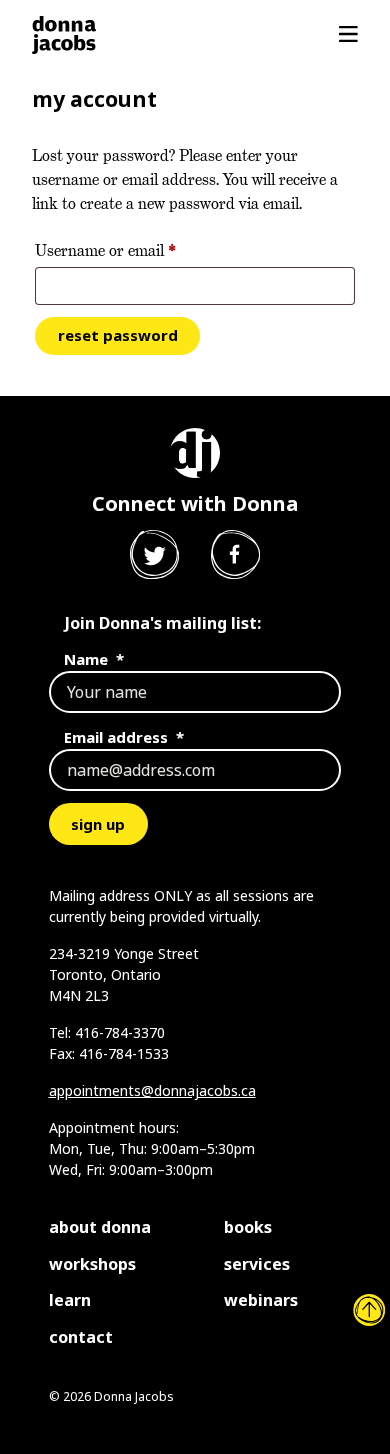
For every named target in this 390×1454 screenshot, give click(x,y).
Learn (70, 1300)
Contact (81, 1337)
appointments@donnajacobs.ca (152, 1090)
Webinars (261, 1300)
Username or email (136, 250)
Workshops (92, 1264)
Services (257, 1264)
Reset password (118, 335)
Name (94, 659)
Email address (124, 737)
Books (248, 1227)
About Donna (100, 1227)
